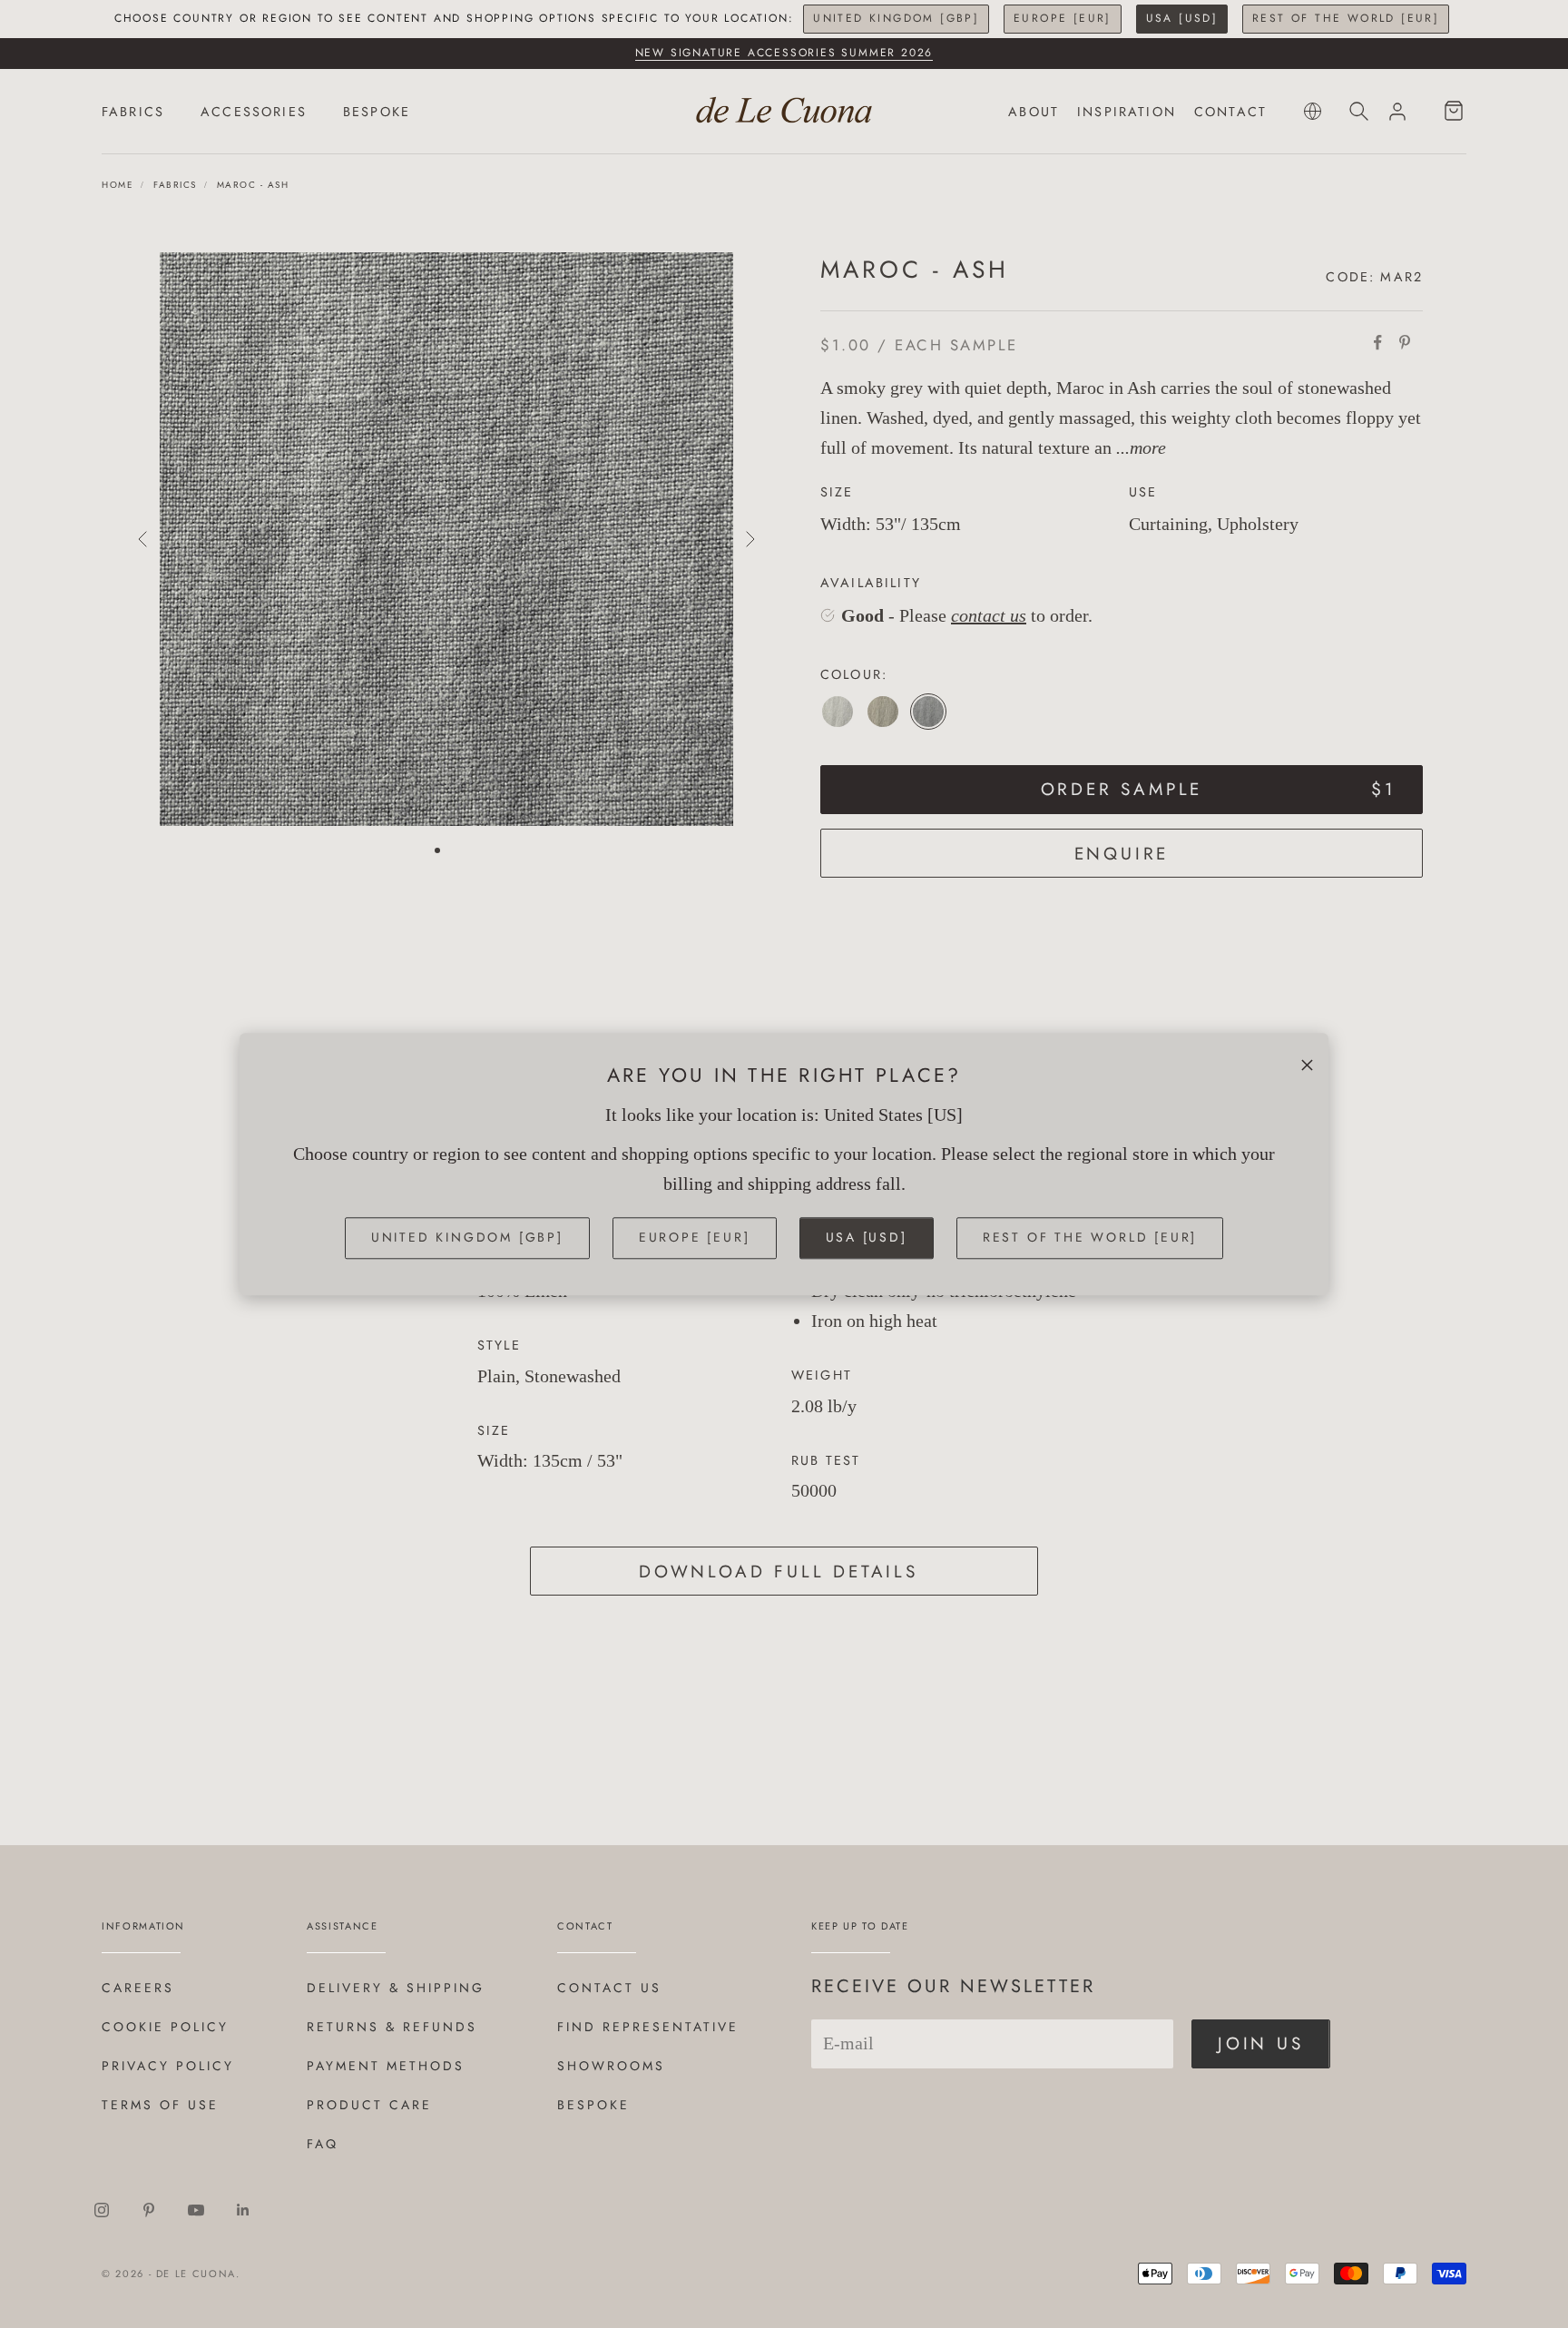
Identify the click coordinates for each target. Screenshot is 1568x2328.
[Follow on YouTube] (196, 2210)
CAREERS (138, 1988)
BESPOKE (377, 112)
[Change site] (1313, 111)
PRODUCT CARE (369, 2105)
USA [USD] (1182, 18)
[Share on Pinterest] (1405, 342)
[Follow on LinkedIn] (243, 2210)
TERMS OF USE (160, 2105)
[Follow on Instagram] (102, 2210)
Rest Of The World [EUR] (1346, 18)
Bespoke (593, 2105)
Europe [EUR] (1063, 18)
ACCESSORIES (254, 112)
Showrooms (611, 2066)
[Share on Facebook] (1377, 342)
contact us (989, 615)
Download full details (779, 1572)
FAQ (323, 2144)
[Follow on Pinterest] (149, 2210)
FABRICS (133, 112)
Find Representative (648, 2027)
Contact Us (609, 1988)
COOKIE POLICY (165, 2027)
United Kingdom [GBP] (896, 18)
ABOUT (1034, 112)
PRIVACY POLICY (168, 2066)
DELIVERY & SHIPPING (396, 1988)
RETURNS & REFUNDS (392, 2027)
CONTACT (1230, 112)
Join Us (1261, 2043)
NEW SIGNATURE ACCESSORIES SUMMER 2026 (784, 53)
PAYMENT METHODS (386, 2066)
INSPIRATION (1127, 112)
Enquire (1122, 854)
